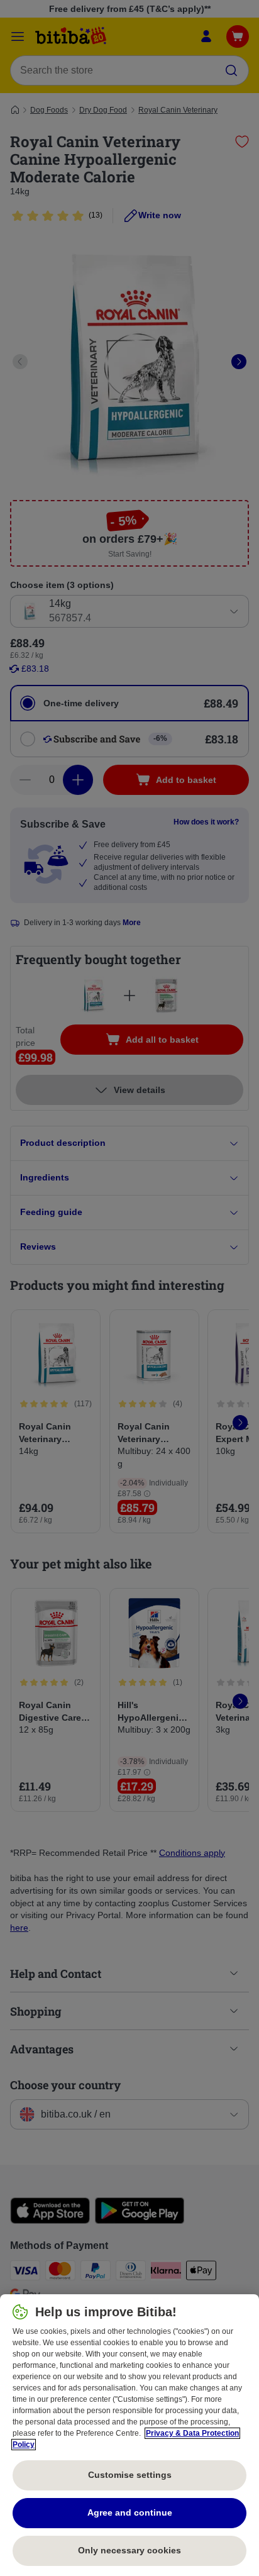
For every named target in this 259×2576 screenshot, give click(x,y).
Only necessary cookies (129, 2550)
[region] (129, 2435)
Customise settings (130, 2475)
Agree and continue (130, 2512)
